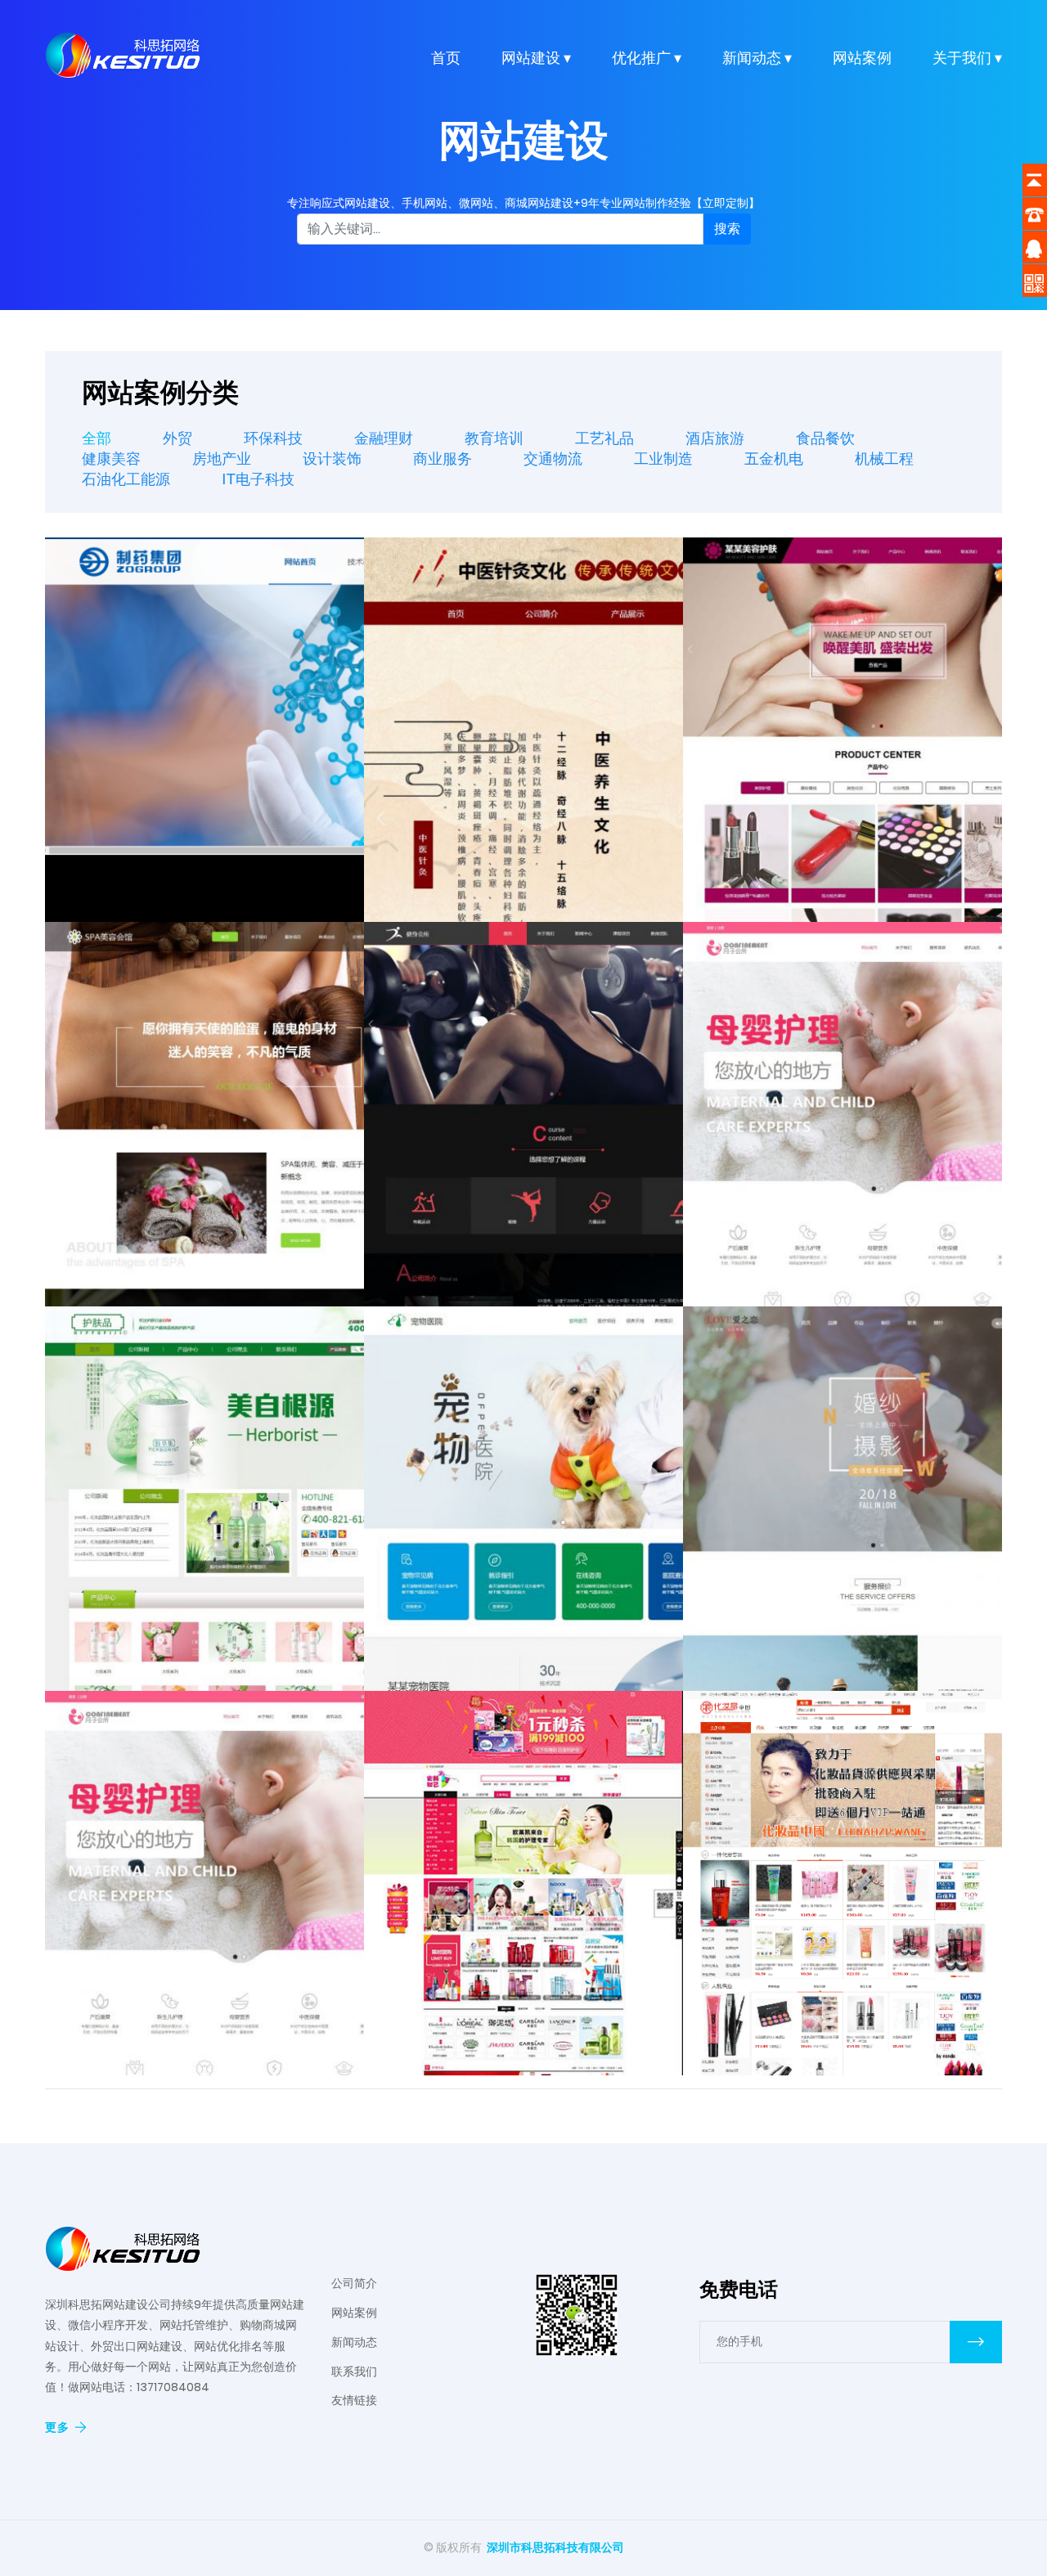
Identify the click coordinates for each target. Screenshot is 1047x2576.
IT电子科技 (258, 479)
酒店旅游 (715, 438)
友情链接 (354, 2400)
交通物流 (553, 459)
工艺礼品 (604, 438)
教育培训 (494, 438)
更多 (57, 2427)
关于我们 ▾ (967, 58)
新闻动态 (354, 2342)
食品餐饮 (825, 438)
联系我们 (354, 2371)
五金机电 (774, 459)
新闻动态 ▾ (757, 58)
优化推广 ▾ (647, 58)
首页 (446, 58)
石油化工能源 (126, 479)
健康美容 (111, 459)
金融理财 (384, 438)
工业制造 (663, 459)
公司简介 (354, 2283)
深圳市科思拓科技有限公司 (555, 2547)
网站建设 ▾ (536, 58)
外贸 (177, 438)
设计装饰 (332, 459)
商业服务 (443, 459)
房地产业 (222, 459)
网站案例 (862, 58)
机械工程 (884, 459)
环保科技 (273, 438)
